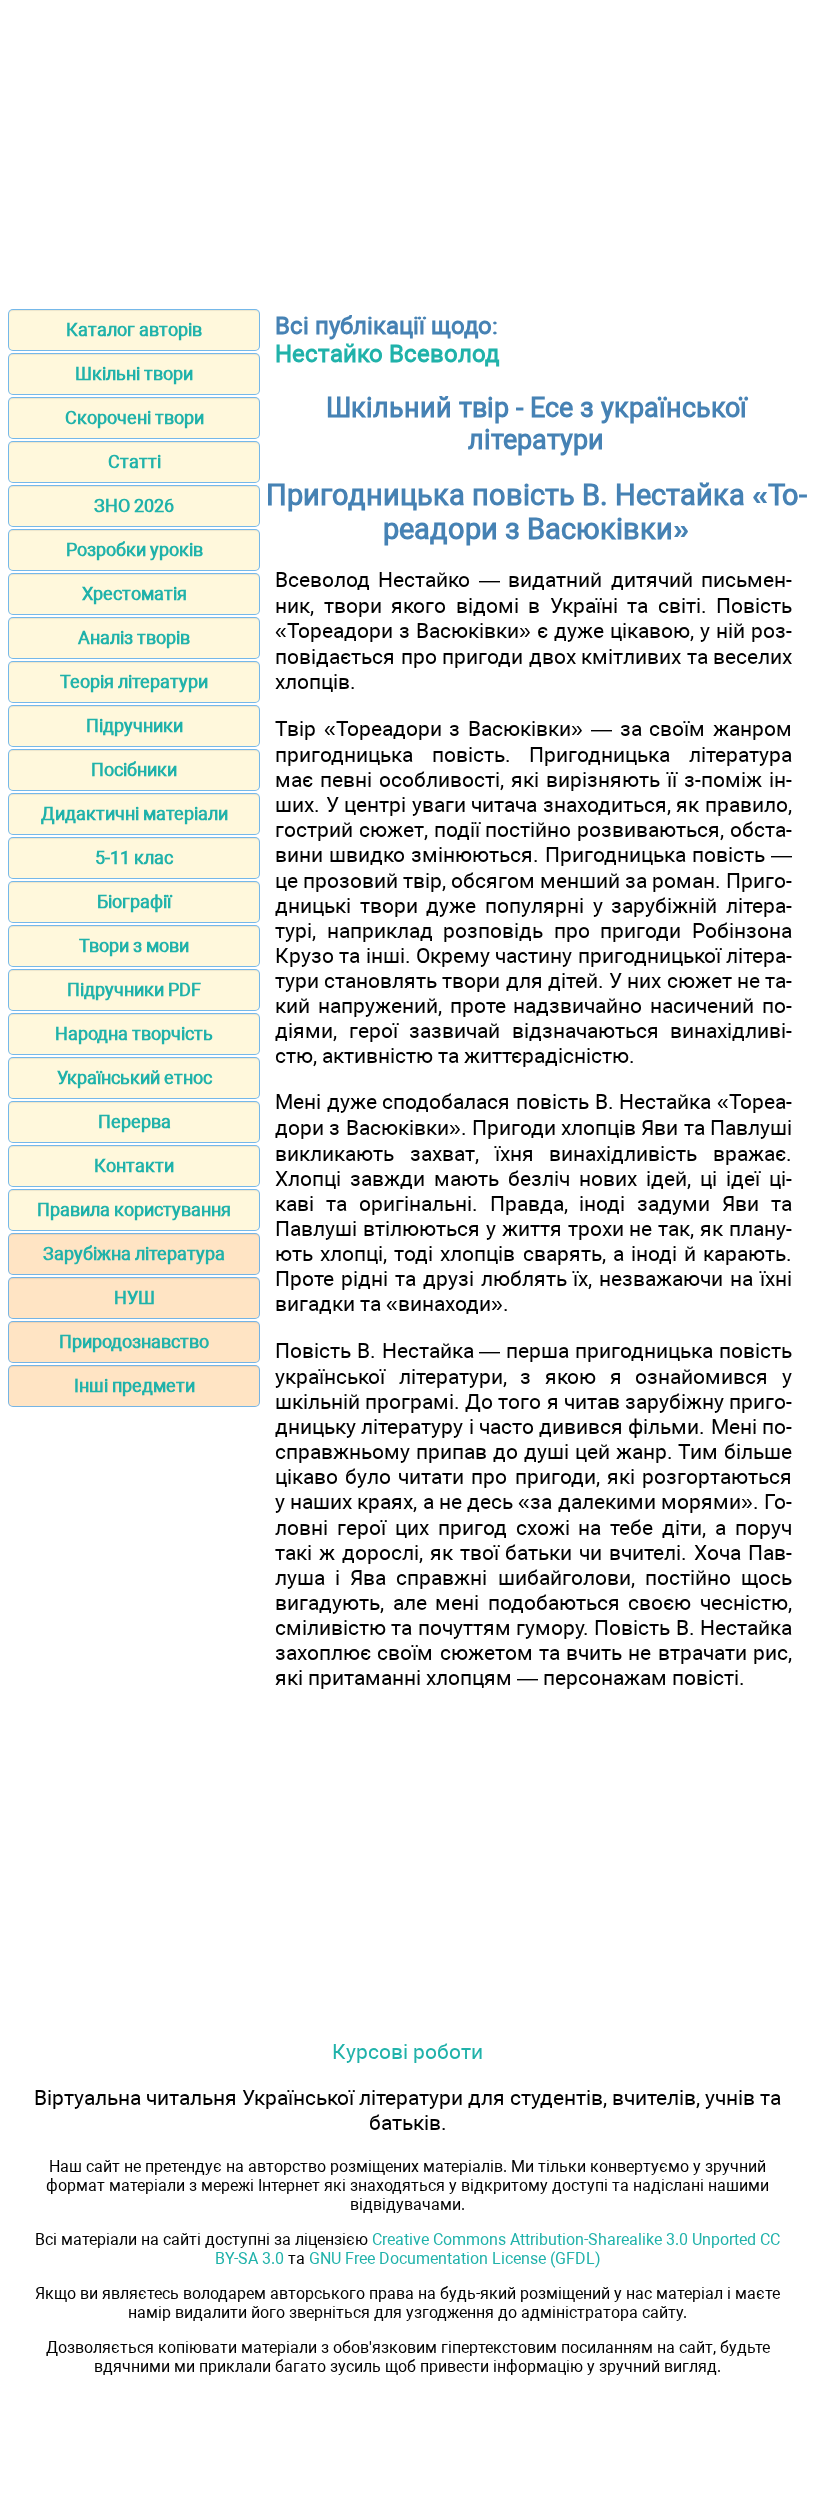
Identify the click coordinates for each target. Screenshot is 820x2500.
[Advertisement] (410, 148)
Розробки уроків (134, 549)
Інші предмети (134, 1385)
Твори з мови (134, 945)
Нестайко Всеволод (387, 354)
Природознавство (134, 1341)
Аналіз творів (134, 637)
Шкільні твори (134, 373)
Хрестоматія (134, 593)
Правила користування (134, 1209)
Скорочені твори (134, 417)
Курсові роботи (407, 2051)
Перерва (134, 1121)
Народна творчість (134, 1033)
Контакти (134, 1165)
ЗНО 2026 (134, 505)
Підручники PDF (134, 989)
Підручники (134, 725)
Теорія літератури (134, 681)
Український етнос (134, 1077)
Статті (134, 461)
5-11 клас (134, 857)
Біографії (134, 901)
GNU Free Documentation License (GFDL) (455, 2258)
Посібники (134, 769)
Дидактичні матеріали (134, 813)
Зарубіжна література (134, 1253)
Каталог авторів (134, 329)
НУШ (134, 1297)
